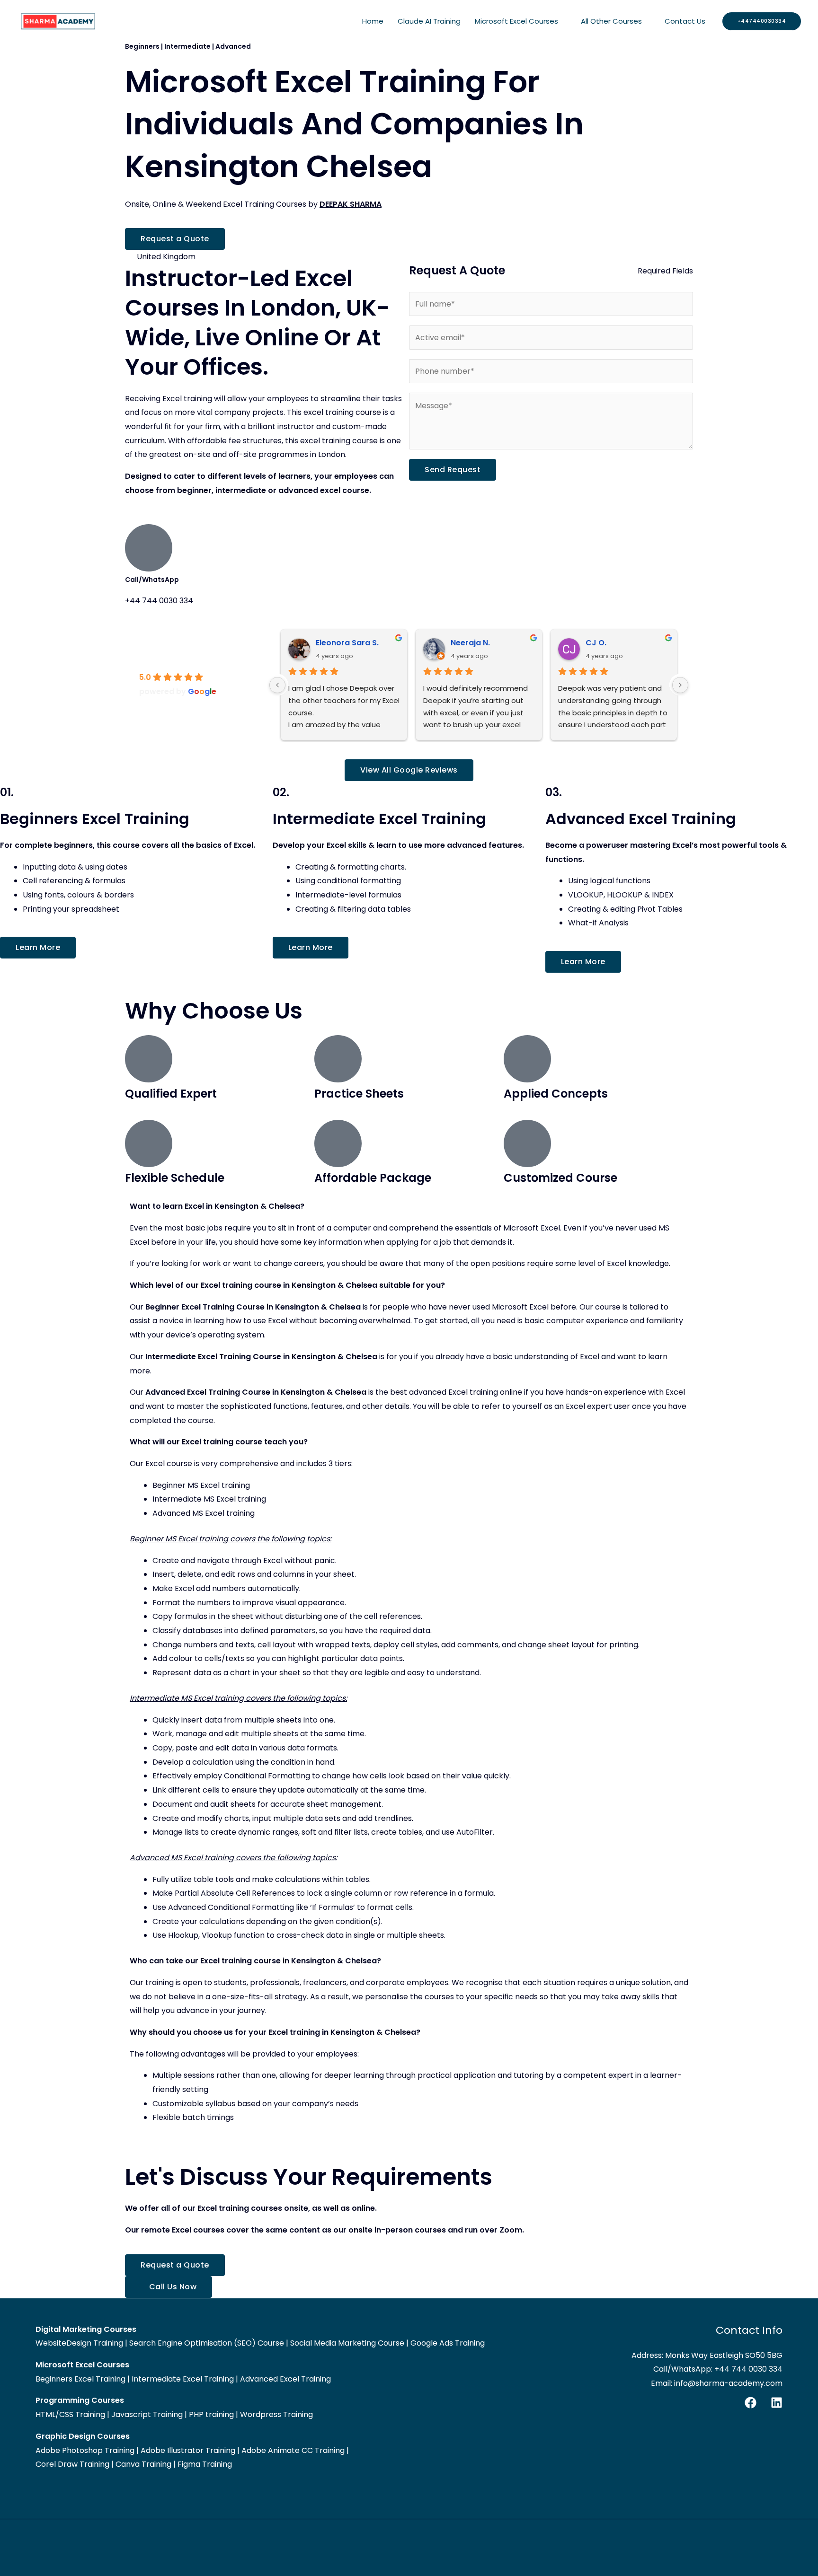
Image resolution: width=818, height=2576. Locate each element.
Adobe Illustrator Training (188, 2450)
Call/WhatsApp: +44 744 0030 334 (718, 2369)
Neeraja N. (470, 643)
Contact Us (685, 21)
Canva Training (143, 2464)
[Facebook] (751, 2403)
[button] (762, 21)
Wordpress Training (276, 2414)
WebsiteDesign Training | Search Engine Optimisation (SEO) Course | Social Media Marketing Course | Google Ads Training (260, 2343)
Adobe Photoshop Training (85, 2450)
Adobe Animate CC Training (293, 2450)
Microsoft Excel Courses (516, 21)
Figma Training (205, 2464)
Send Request (453, 470)
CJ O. (596, 643)
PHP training (211, 2414)
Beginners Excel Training (80, 2379)
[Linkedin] (777, 2403)
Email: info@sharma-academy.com (717, 2383)
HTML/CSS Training (70, 2414)
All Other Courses (611, 21)
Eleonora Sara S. (347, 643)
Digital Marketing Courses (86, 2329)
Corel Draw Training (72, 2464)
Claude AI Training (429, 21)
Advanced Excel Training (285, 2379)
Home (373, 21)
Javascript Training (147, 2414)
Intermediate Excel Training (183, 2379)
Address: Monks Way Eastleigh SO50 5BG (707, 2355)
